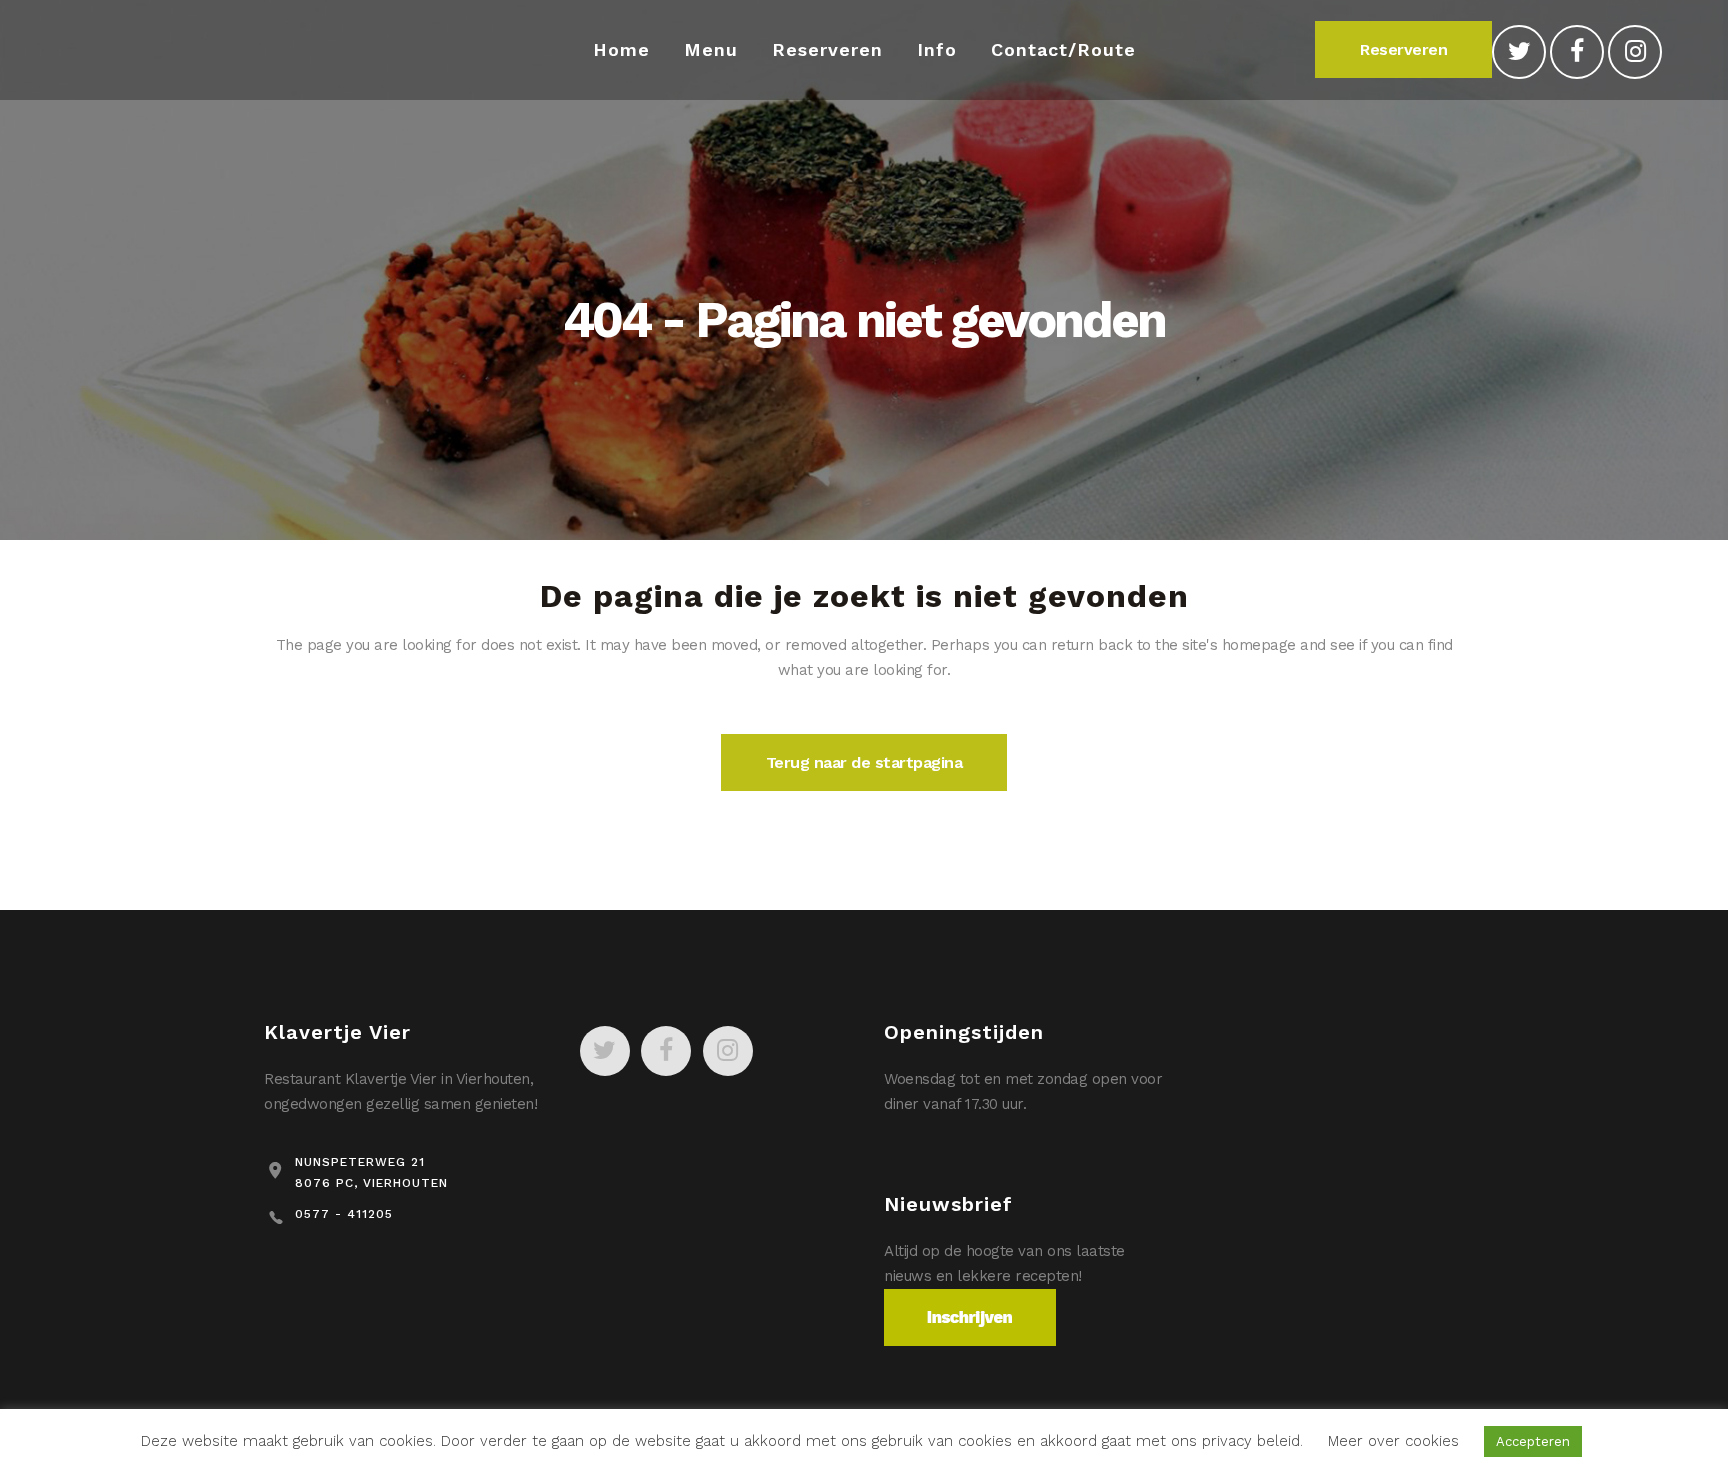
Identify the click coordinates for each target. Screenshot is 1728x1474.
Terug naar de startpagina (864, 762)
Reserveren (1403, 49)
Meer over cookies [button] (1393, 1441)
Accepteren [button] (1533, 1441)
